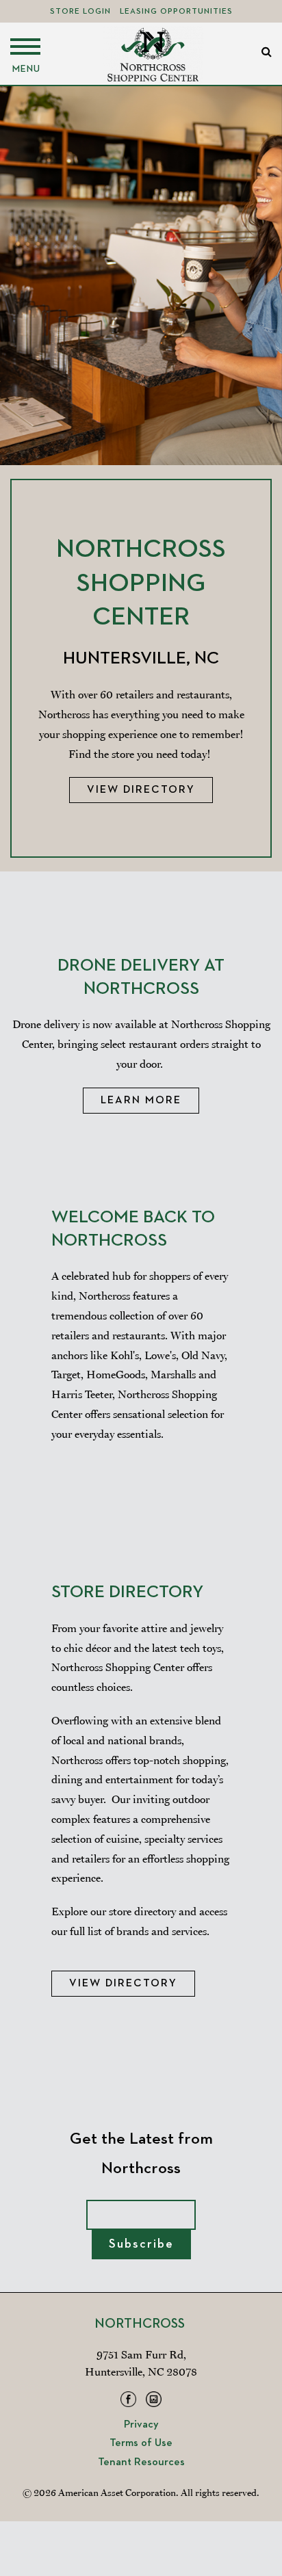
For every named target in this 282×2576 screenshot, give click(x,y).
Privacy (141, 2425)
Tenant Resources (141, 2462)
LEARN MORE (141, 1101)
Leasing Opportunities (176, 12)
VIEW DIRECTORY (123, 1984)
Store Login (80, 12)
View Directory (141, 790)
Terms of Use (141, 2443)
